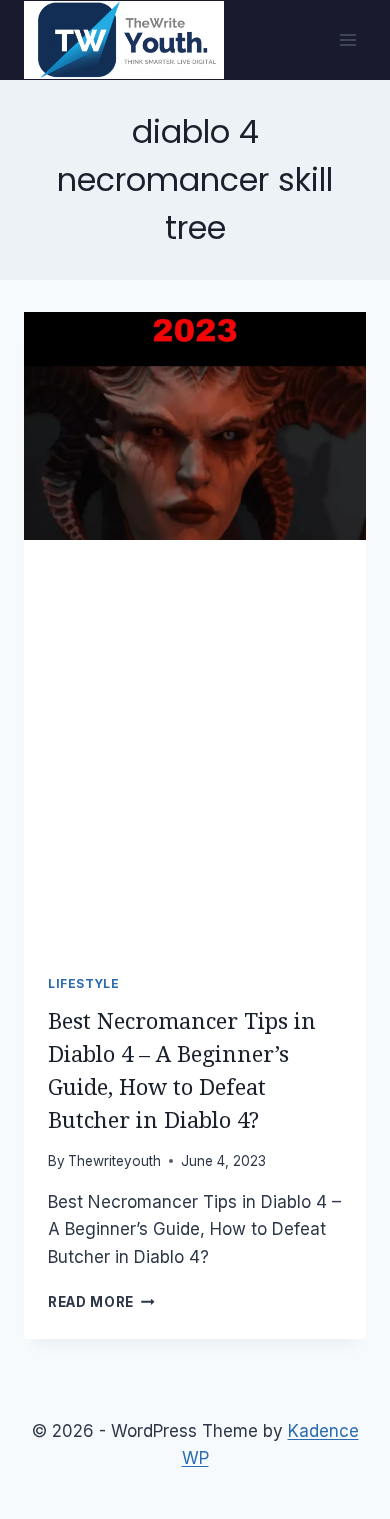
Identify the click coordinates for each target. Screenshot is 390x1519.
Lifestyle (83, 983)
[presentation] (195, 426)
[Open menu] (347, 39)
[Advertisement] (195, 745)
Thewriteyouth (114, 1161)
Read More (101, 1302)
